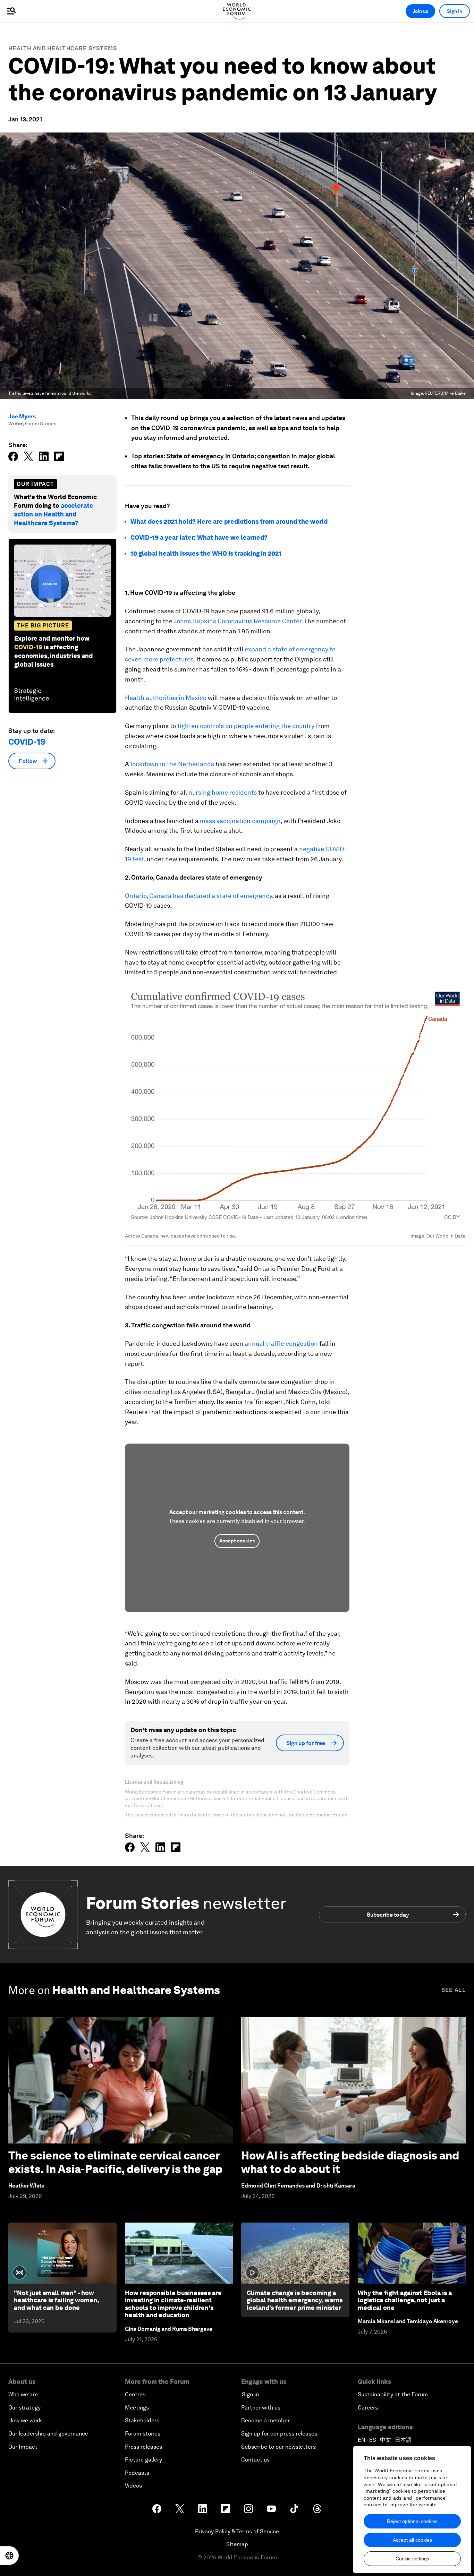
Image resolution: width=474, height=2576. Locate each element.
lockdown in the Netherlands (172, 764)
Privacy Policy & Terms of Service (237, 2531)
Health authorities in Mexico (166, 698)
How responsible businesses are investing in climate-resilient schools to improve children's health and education (173, 2304)
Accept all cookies (412, 2540)
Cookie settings (412, 2559)
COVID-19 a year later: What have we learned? (199, 537)
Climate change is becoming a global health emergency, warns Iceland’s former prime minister (295, 2300)
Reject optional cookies (412, 2521)
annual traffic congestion (281, 1343)
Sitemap (237, 2544)
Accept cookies (237, 1541)
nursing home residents (223, 792)
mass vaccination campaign (240, 821)
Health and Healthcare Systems (63, 48)
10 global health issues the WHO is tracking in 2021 (206, 553)
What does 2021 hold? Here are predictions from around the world (229, 521)
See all (454, 1990)
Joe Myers (22, 416)
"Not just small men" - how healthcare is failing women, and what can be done (56, 2300)
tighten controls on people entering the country (246, 726)
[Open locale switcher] (9, 2556)
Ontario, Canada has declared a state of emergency (198, 896)
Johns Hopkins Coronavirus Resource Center (237, 621)
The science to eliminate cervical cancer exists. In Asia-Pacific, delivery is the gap (115, 2162)
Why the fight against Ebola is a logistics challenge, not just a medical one (405, 2300)
